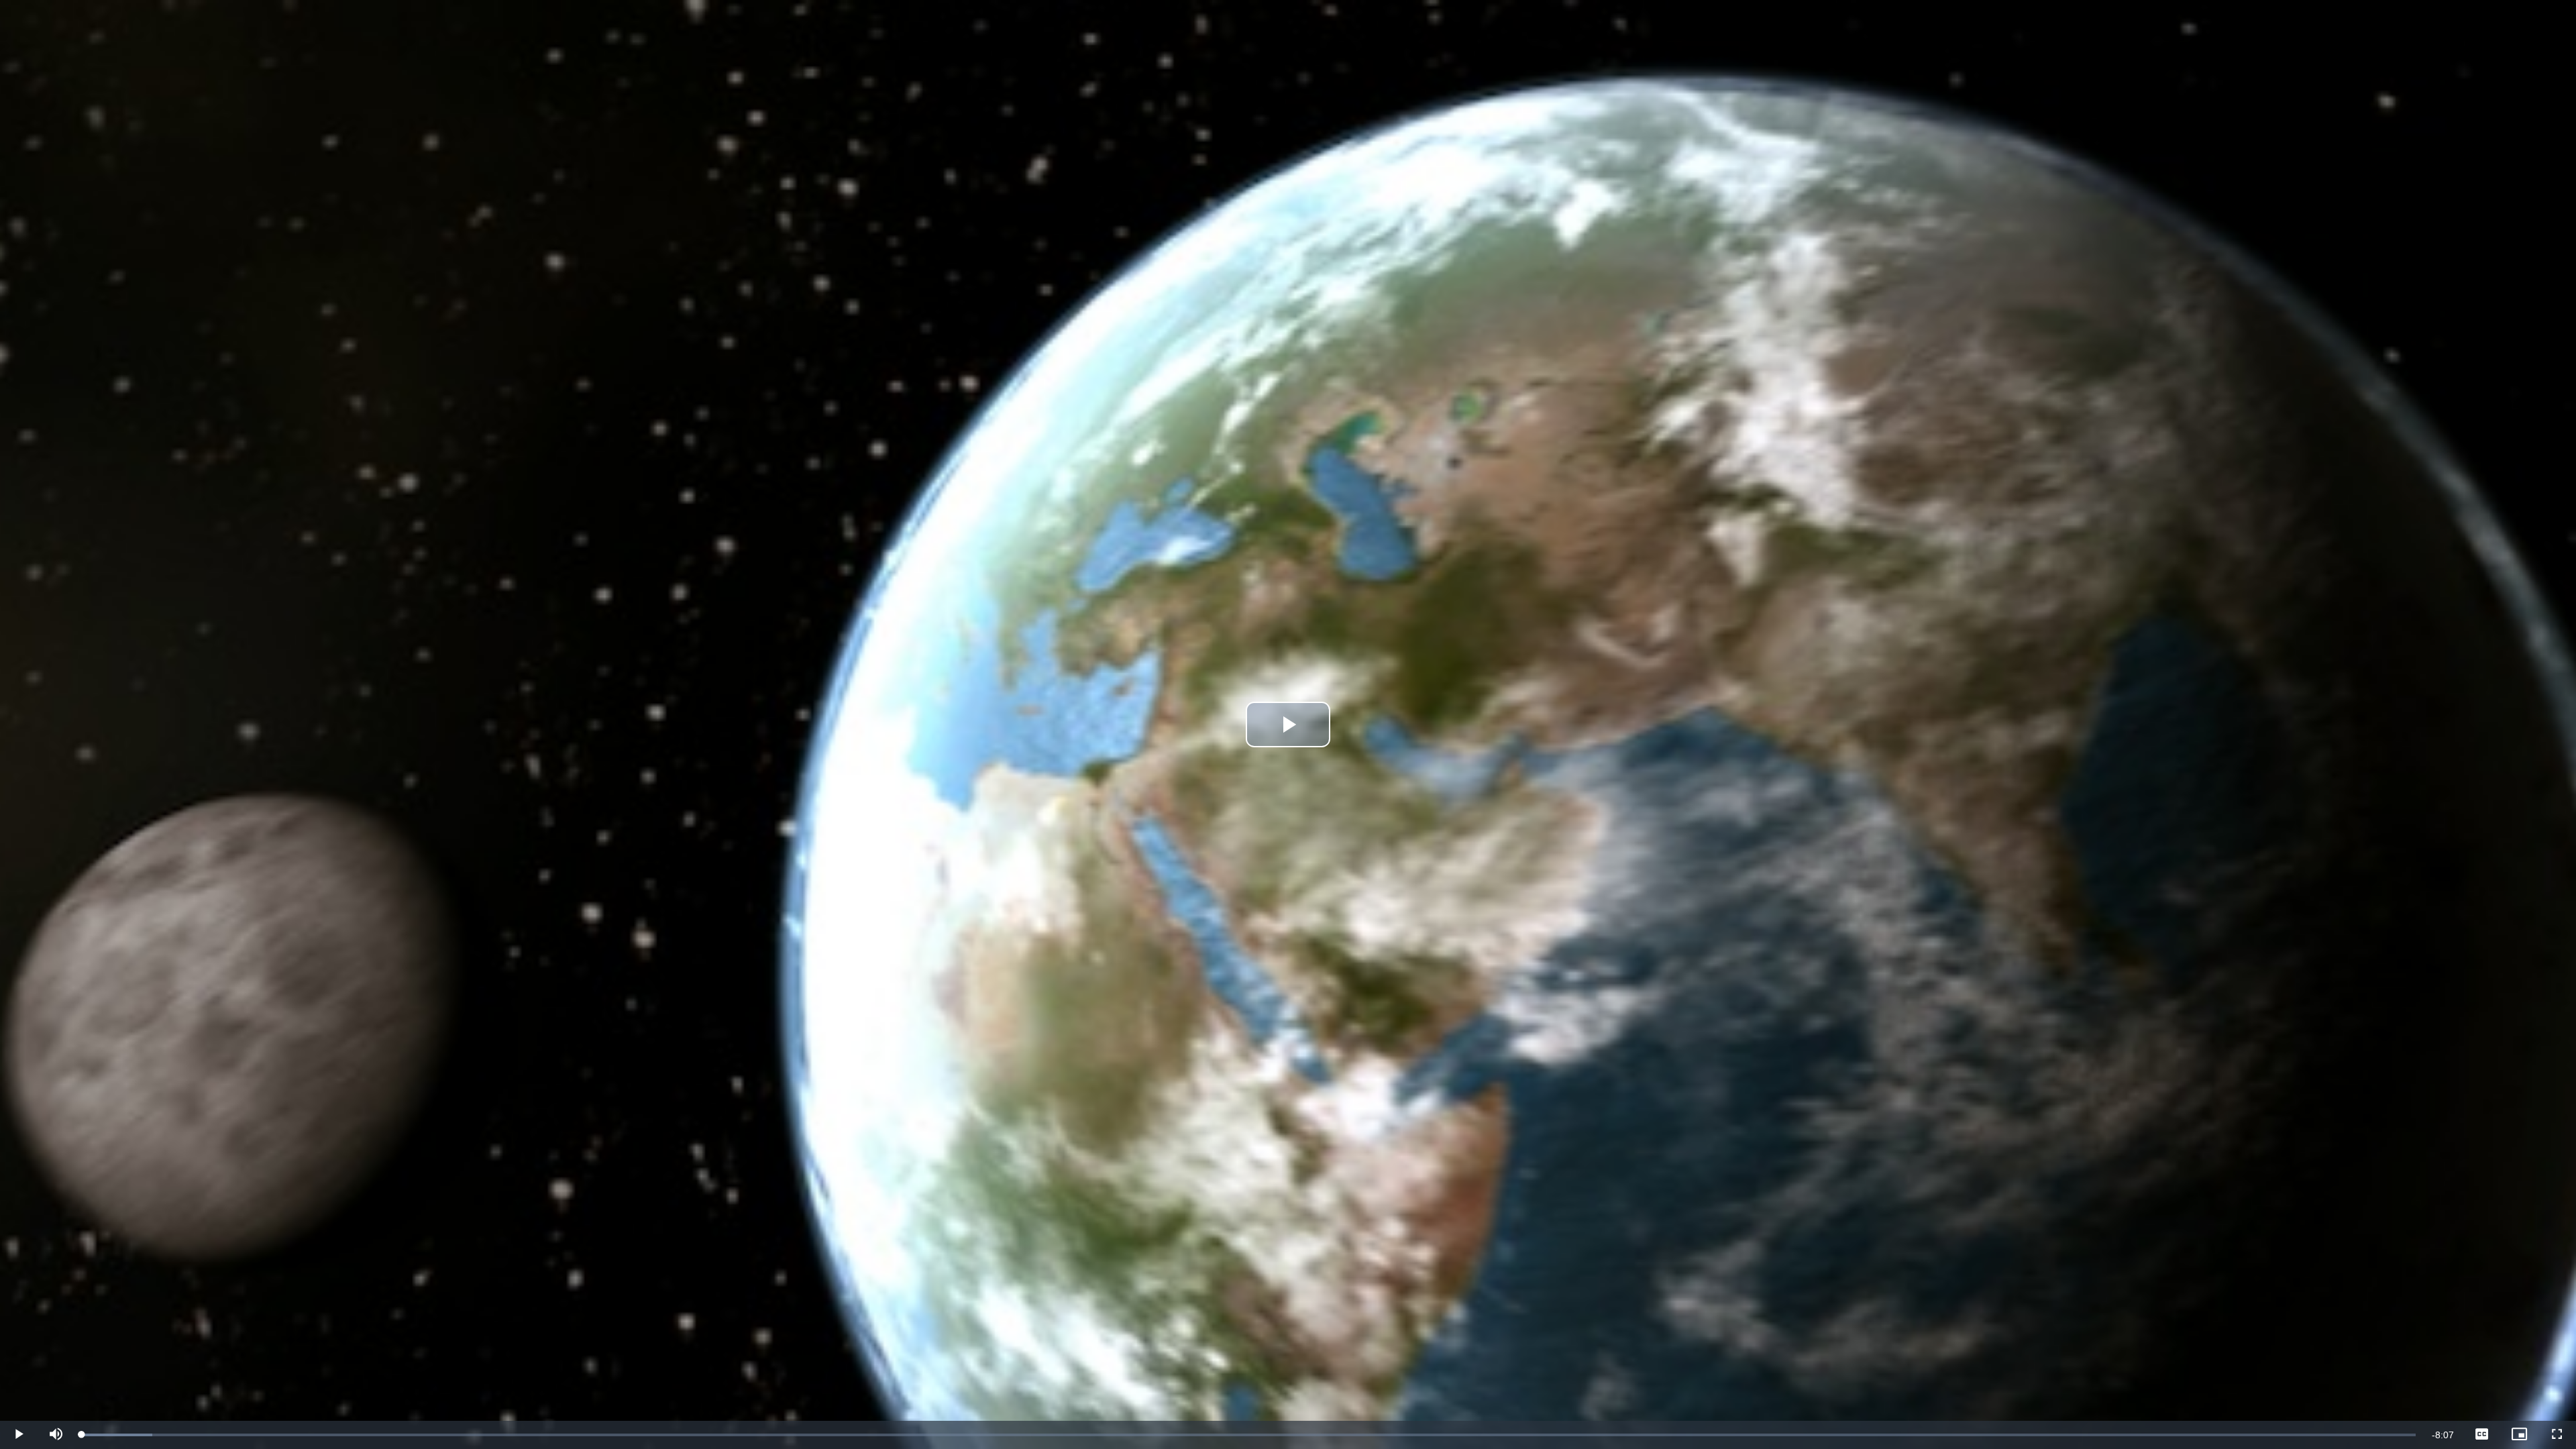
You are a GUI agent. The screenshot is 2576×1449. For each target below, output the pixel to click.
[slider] (1249, 1435)
